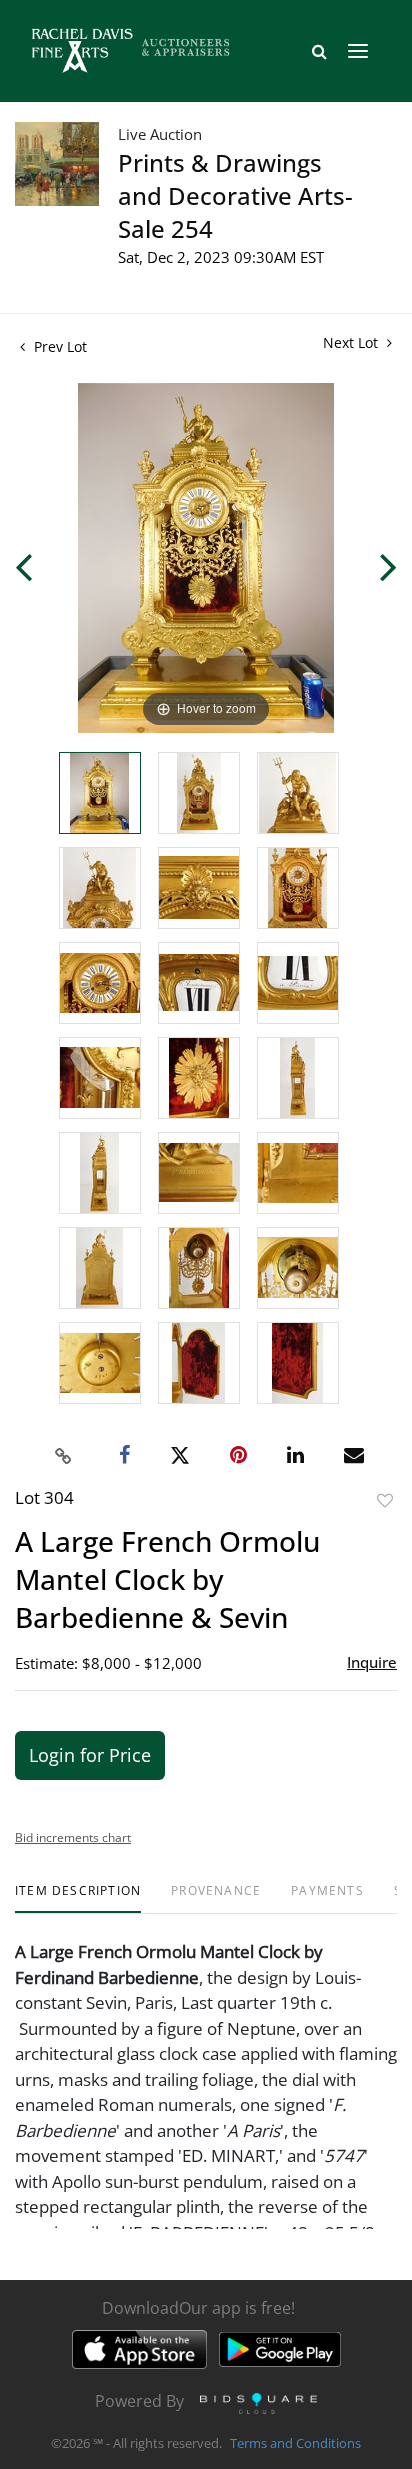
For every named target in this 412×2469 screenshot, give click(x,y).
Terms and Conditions (295, 2443)
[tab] (78, 1898)
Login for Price (90, 1755)
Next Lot (352, 342)
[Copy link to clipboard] (64, 1456)
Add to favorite (385, 1500)
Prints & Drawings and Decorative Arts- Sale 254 (235, 195)
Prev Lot (58, 346)
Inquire (372, 1662)
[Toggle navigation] (358, 51)
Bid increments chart (73, 1837)
